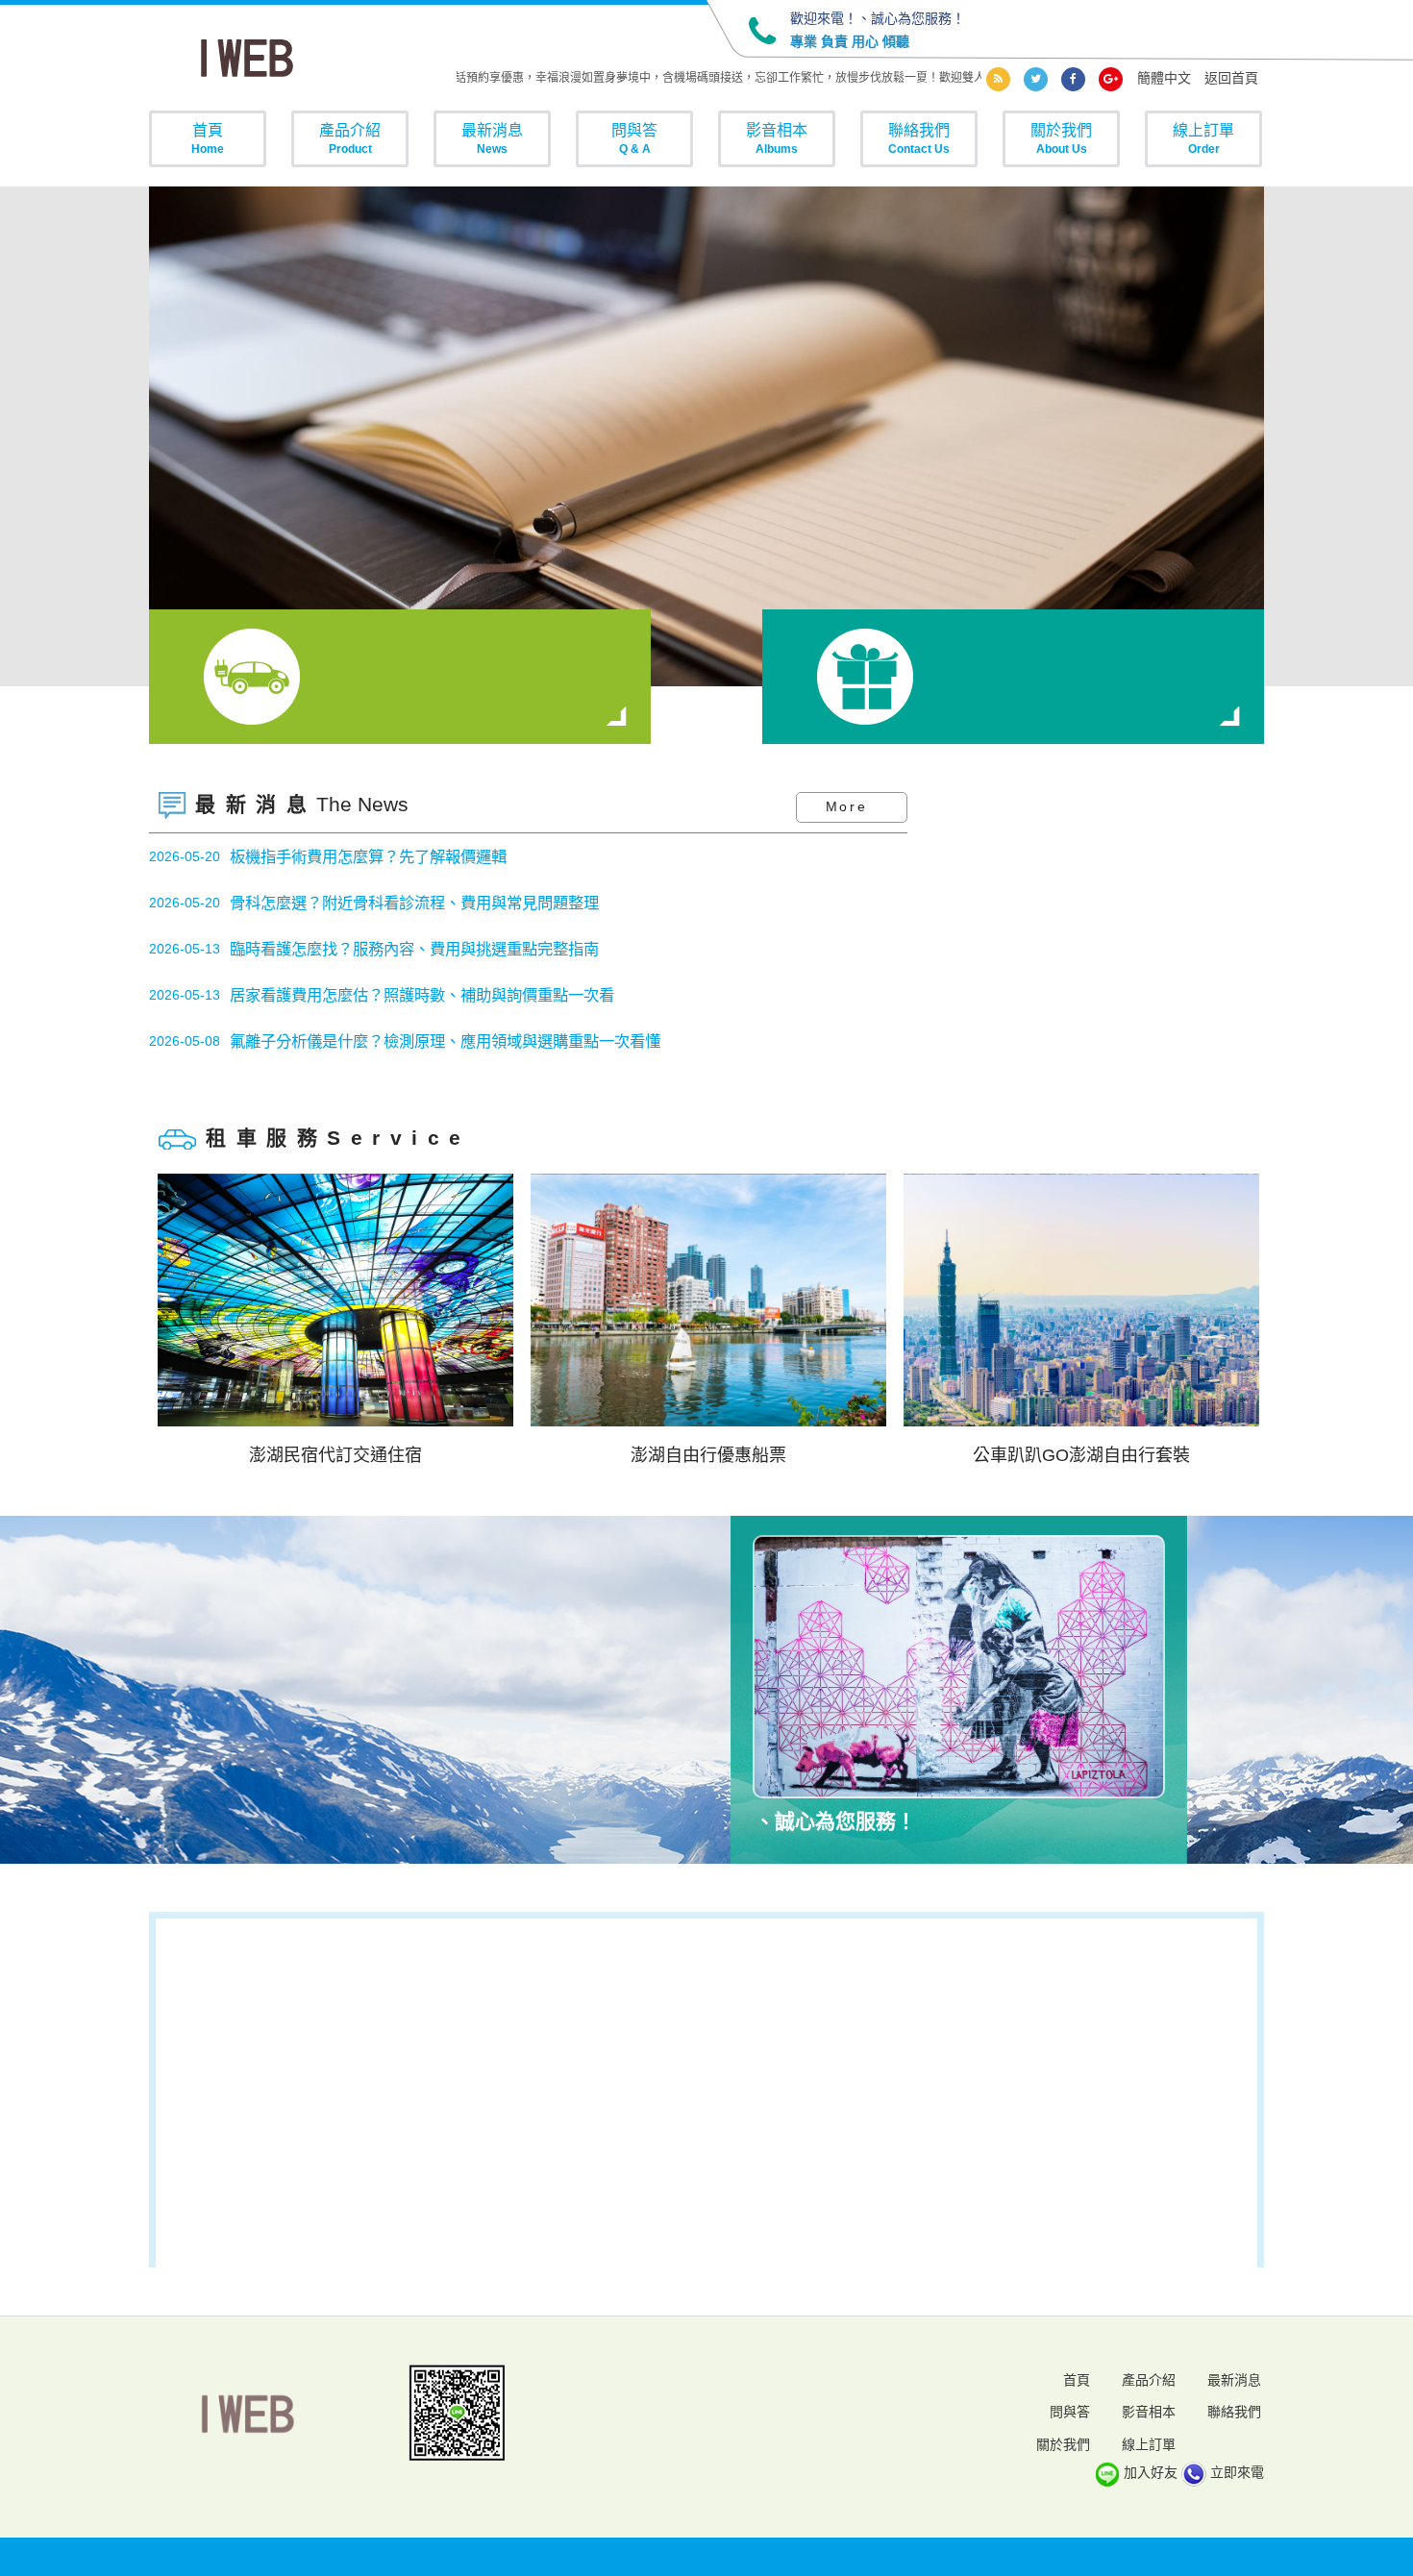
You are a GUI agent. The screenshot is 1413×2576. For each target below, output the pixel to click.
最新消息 (492, 138)
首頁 (208, 138)
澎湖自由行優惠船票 (341, 1455)
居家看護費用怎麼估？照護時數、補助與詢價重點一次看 (422, 954)
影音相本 (777, 138)
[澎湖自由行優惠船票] (341, 1300)
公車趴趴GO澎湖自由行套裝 (714, 1455)
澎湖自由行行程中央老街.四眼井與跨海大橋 (1087, 1455)
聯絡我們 (919, 138)
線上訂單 (1203, 138)
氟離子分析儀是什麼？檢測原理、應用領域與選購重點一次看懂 (445, 1000)
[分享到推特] (1036, 79)
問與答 (634, 138)
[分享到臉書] (1073, 79)
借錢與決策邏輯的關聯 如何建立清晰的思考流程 (393, 1046)
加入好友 (1151, 2472)
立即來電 (1237, 2472)
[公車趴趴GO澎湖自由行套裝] (714, 1300)
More (847, 806)
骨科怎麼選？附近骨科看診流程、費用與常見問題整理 (414, 861)
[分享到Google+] (1111, 79)
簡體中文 (1164, 78)
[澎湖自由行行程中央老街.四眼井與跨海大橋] (1087, 1300)
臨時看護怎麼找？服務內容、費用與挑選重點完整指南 (414, 907)
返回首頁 (1231, 78)
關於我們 (1061, 138)
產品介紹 (350, 138)
